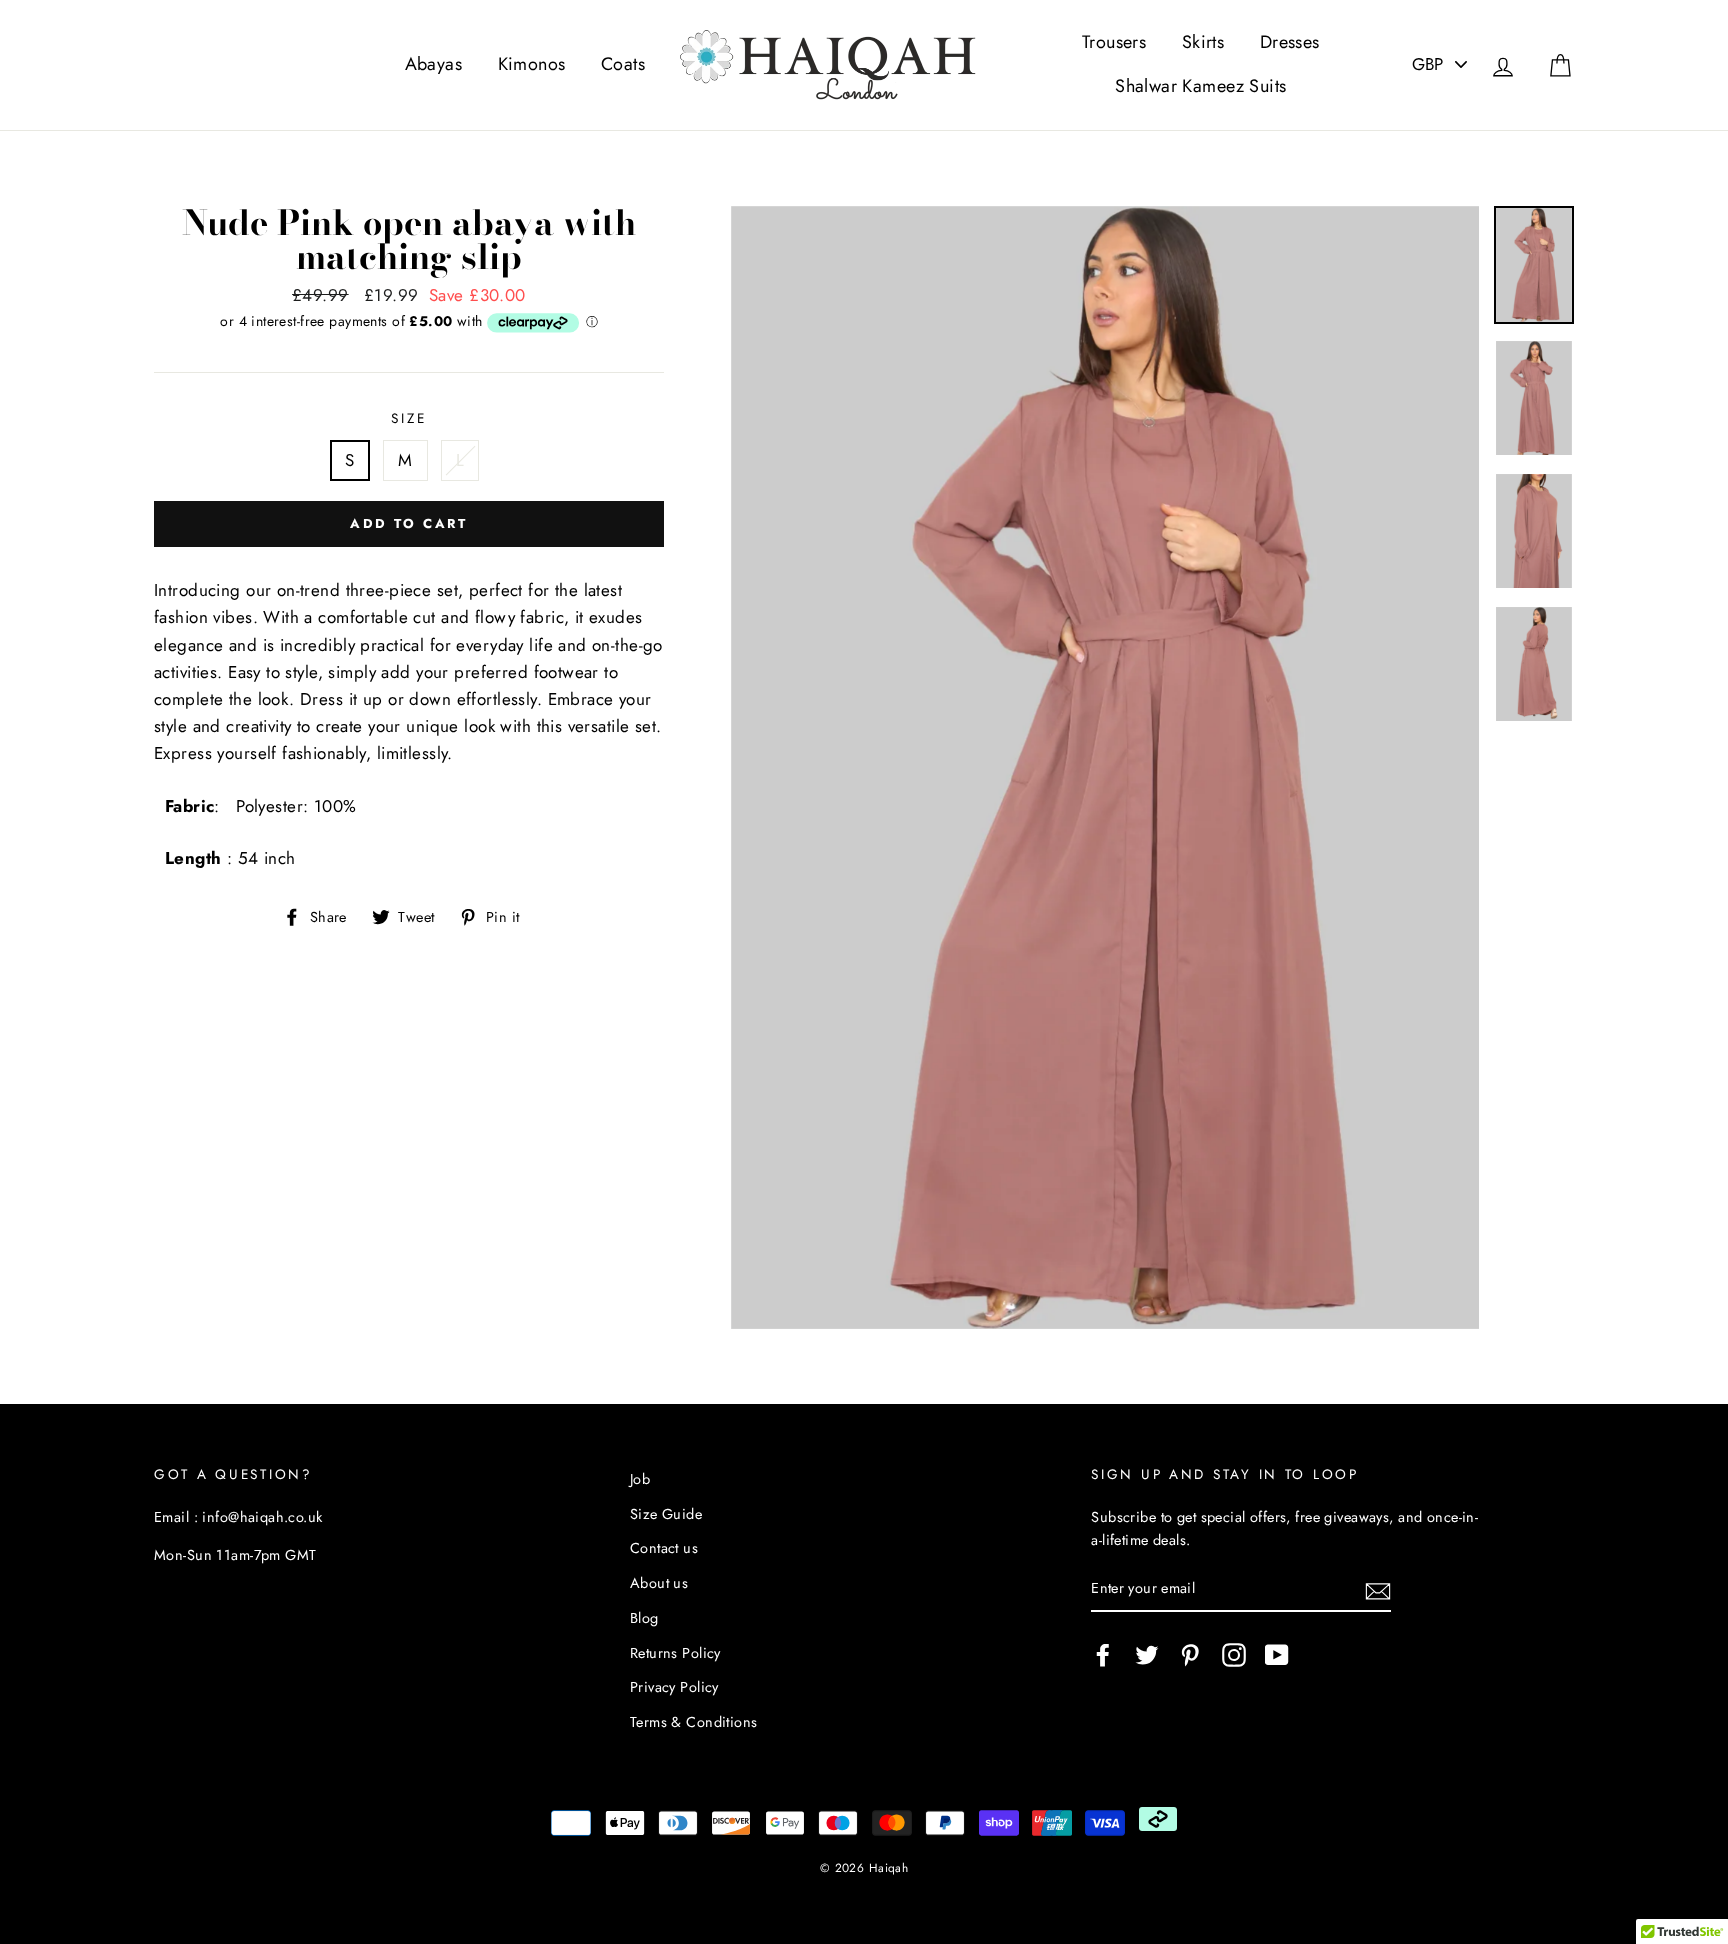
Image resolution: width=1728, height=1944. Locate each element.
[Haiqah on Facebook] (1103, 1654)
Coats (623, 64)
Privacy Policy (674, 1687)
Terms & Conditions (694, 1722)
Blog (644, 1618)
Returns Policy (675, 1653)
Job (640, 1479)
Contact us (664, 1548)
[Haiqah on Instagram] (1234, 1654)
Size (408, 418)
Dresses (1290, 42)
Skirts (1203, 42)
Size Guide (666, 1514)
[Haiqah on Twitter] (1147, 1654)
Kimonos (532, 64)
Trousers (1114, 42)
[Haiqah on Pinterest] (1190, 1654)
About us (659, 1583)
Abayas (434, 64)
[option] (1105, 768)
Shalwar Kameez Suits (1201, 86)
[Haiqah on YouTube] (1277, 1654)
